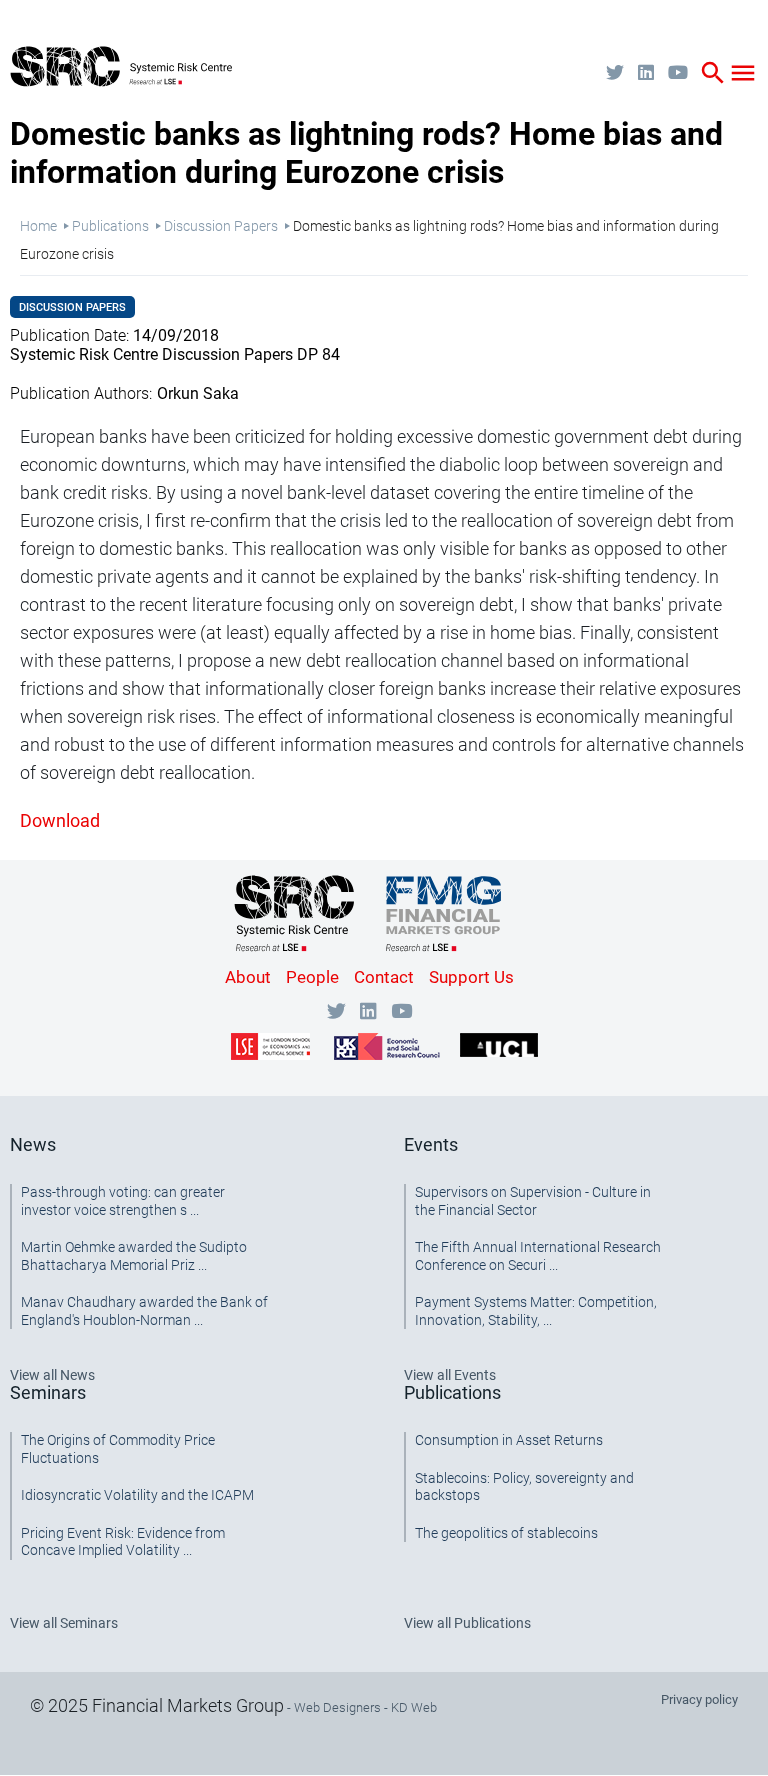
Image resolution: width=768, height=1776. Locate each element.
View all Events (450, 1375)
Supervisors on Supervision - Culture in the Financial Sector (533, 1201)
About (248, 977)
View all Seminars (64, 1623)
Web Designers (337, 1707)
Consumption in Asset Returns (509, 1440)
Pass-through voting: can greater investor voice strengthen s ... (123, 1201)
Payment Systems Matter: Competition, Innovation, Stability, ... (536, 1311)
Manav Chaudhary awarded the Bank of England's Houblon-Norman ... (144, 1311)
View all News (52, 1375)
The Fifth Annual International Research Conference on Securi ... (538, 1256)
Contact (384, 977)
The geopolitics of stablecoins (506, 1533)
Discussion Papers (221, 226)
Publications (110, 226)
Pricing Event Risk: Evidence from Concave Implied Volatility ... (123, 1542)
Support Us (471, 977)
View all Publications (467, 1623)
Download (60, 820)
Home (38, 226)
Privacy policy (699, 1699)
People (312, 977)
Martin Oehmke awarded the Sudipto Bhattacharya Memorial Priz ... (134, 1256)
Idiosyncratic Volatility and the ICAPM (137, 1495)
